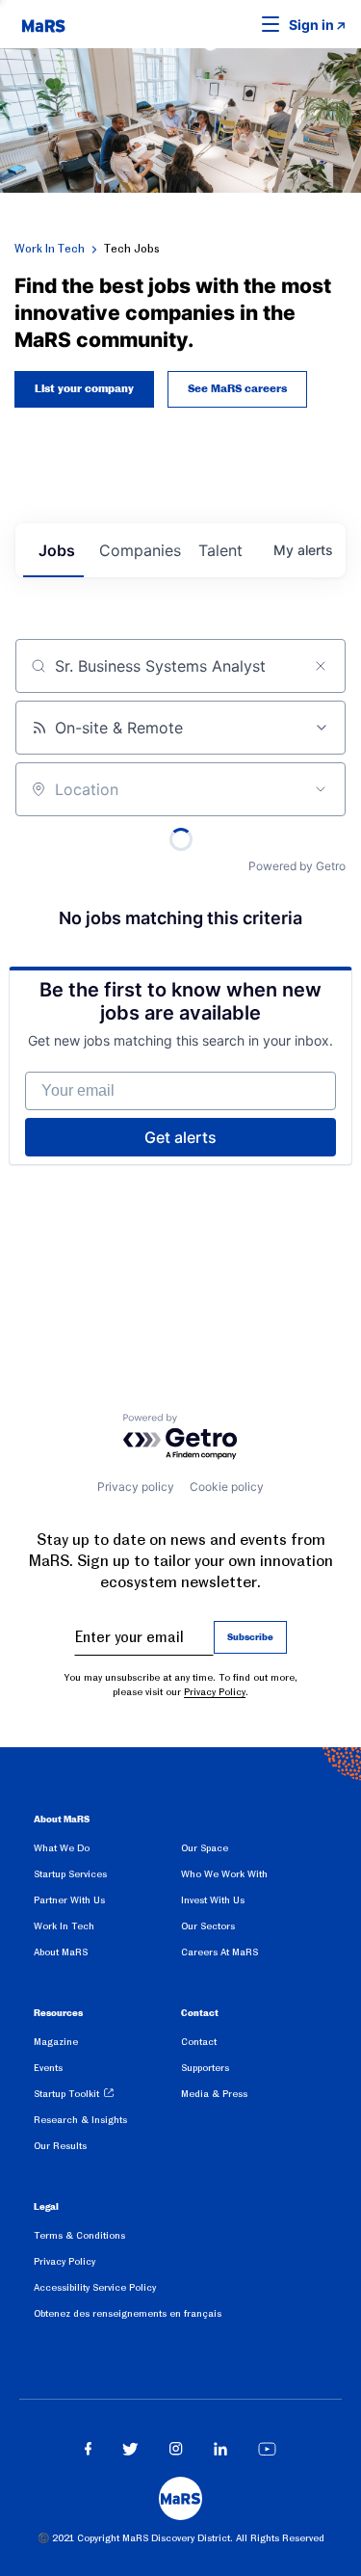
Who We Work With (224, 1874)
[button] (241, 24)
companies (140, 550)
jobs (57, 550)
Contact (199, 2042)
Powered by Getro (297, 866)
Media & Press (214, 2094)
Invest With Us (213, 1900)
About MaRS (61, 1952)
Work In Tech (50, 249)
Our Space (205, 1848)
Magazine (56, 2042)
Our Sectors (208, 1926)
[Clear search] (321, 666)
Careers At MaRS (219, 1952)
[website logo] (43, 24)
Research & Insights (80, 2120)
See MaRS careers (237, 389)
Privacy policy (136, 1487)
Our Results (60, 2146)
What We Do (62, 1848)
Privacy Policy (215, 1692)
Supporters (205, 2068)
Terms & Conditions (79, 2235)
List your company (84, 389)
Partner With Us (69, 1900)
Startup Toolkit (66, 2094)
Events (48, 2068)
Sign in (311, 25)
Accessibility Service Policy (95, 2287)
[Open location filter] (321, 789)
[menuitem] (107, 1852)
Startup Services (70, 1874)
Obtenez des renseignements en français (128, 2313)
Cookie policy (227, 1487)
